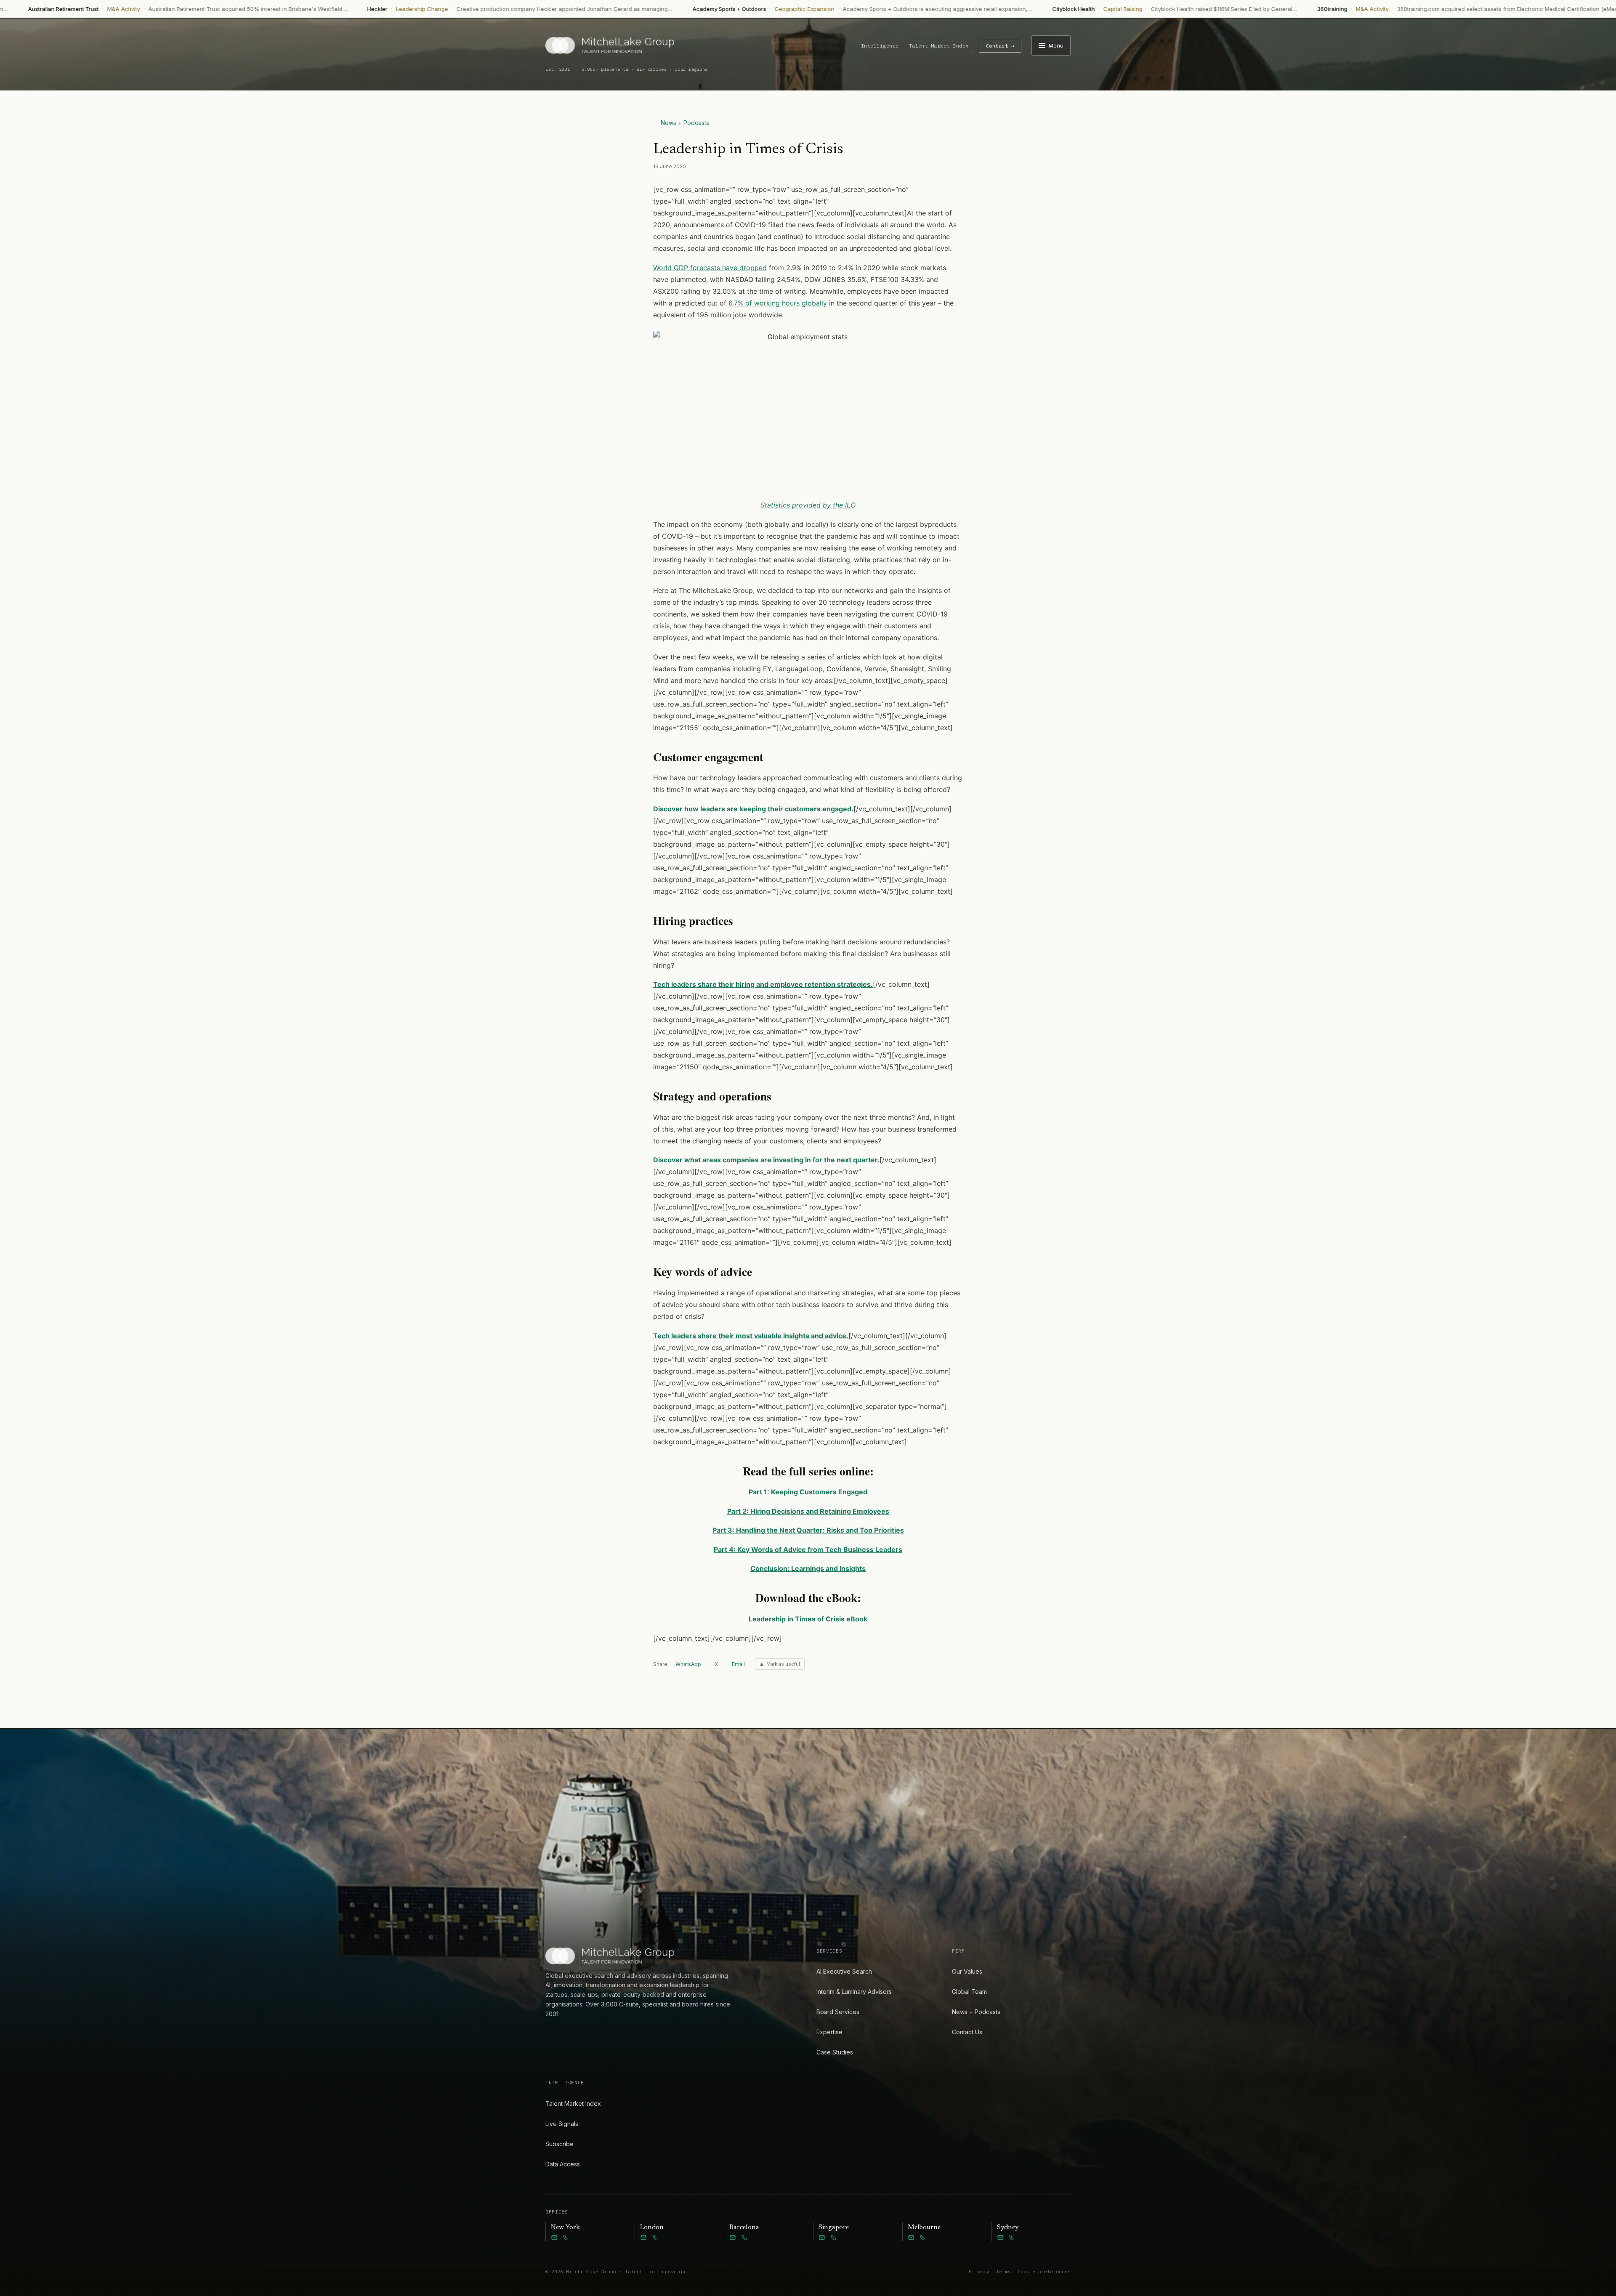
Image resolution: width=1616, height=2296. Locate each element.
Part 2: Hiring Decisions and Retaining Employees (808, 1511)
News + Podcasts (976, 2012)
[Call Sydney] (1012, 2238)
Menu (1056, 45)
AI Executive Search (844, 1971)
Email (738, 1664)
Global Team (969, 1992)
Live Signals (562, 2124)
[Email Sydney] (1000, 2238)
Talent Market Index (939, 46)
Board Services (838, 2012)
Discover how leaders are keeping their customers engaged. (753, 809)
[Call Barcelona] (744, 2238)
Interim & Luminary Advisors (854, 1992)
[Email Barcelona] (733, 2238)
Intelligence (880, 46)
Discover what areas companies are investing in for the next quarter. (766, 1160)
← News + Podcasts (681, 123)
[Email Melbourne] (911, 2238)
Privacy (979, 2272)
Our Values (967, 1971)
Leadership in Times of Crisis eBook (808, 1619)
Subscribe (559, 2144)
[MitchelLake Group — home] (610, 45)
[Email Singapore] (822, 2238)
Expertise (829, 2032)
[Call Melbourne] (923, 2238)
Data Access (563, 2164)
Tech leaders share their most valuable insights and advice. (751, 1336)
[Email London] (643, 2238)
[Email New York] (554, 2238)
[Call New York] (566, 2238)
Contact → (1000, 46)
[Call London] (655, 2238)
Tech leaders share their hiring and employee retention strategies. (763, 984)
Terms (1003, 2272)
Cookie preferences (1044, 2272)
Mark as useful (783, 1664)
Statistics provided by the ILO (808, 505)
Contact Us (967, 2032)
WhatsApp (688, 1664)
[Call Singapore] (834, 2238)
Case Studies (835, 2052)
